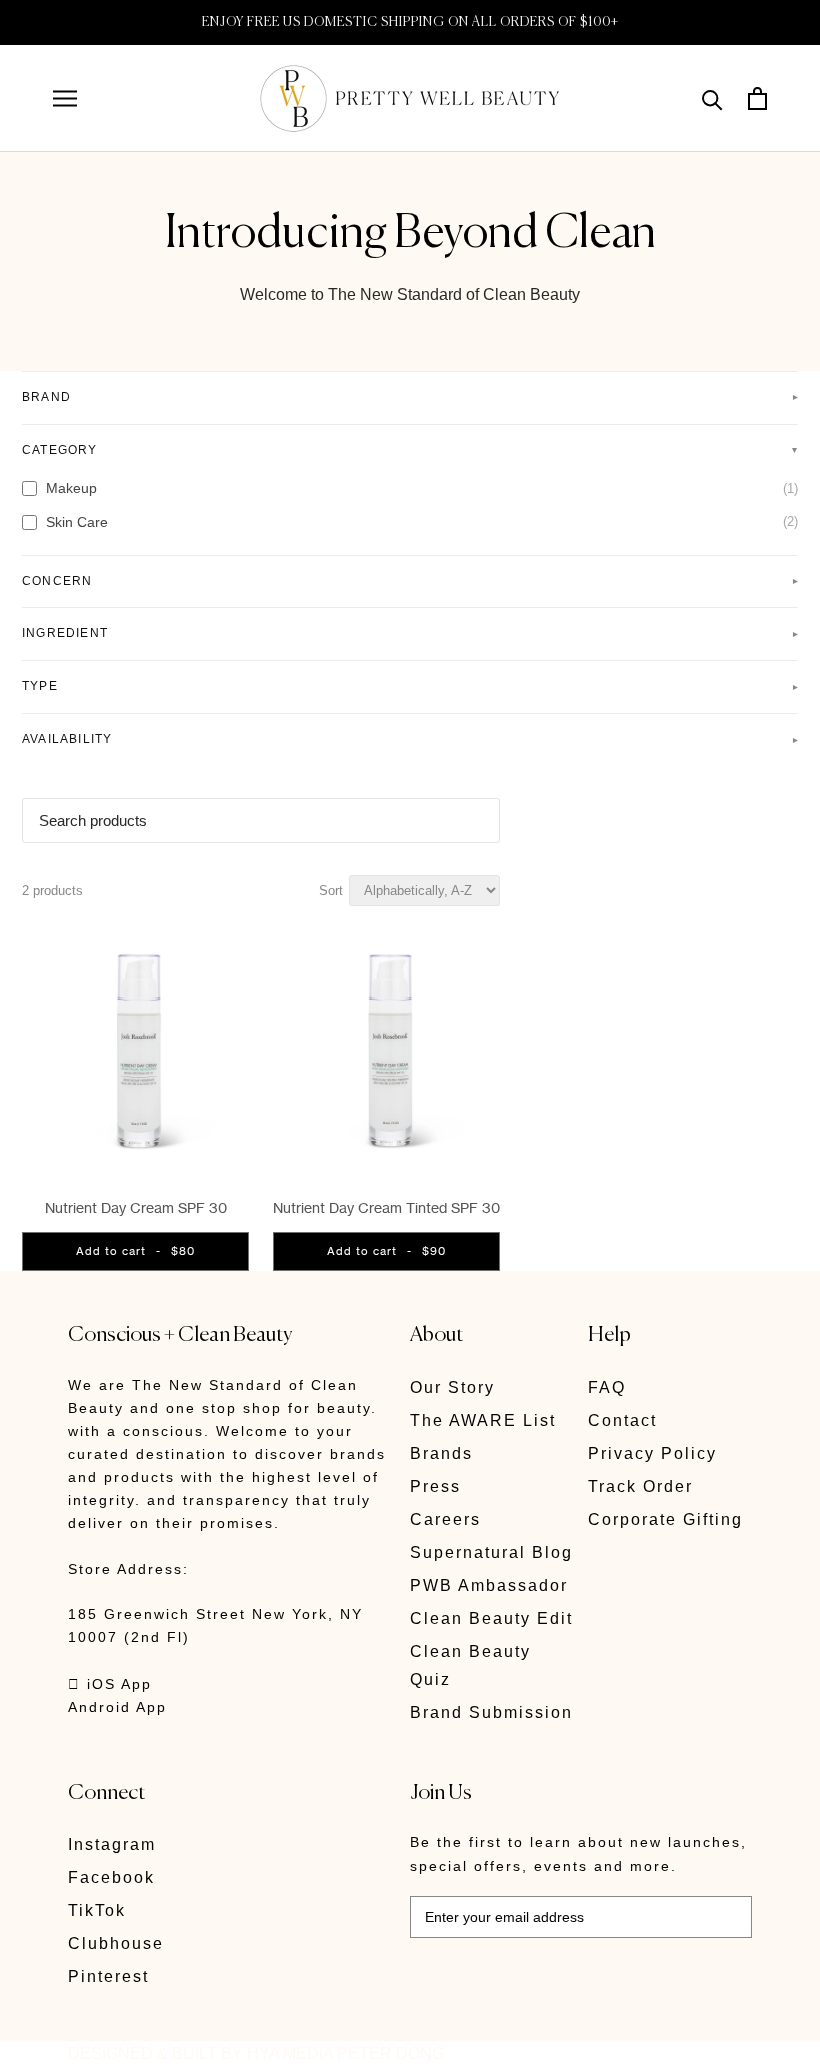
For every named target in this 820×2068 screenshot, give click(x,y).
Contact (622, 1420)
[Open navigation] (65, 98)
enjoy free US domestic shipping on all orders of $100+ (410, 22)
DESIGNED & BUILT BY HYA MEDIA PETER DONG (256, 2053)
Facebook (111, 1877)
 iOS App (110, 1684)
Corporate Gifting (665, 1519)
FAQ (607, 1387)
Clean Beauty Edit (491, 1618)
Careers (445, 1519)
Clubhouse (116, 1943)
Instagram (112, 1844)
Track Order (640, 1486)
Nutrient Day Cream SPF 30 (136, 1207)
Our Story (452, 1387)
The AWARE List (483, 1420)
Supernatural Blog (491, 1552)
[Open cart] (757, 98)
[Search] (712, 98)
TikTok (97, 1910)
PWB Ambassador (489, 1585)
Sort (331, 890)
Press (435, 1486)
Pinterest (108, 1976)
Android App (117, 1707)
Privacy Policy (652, 1453)
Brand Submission (491, 1712)
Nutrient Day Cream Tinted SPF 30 (386, 1207)
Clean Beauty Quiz (470, 1665)
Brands (441, 1453)
